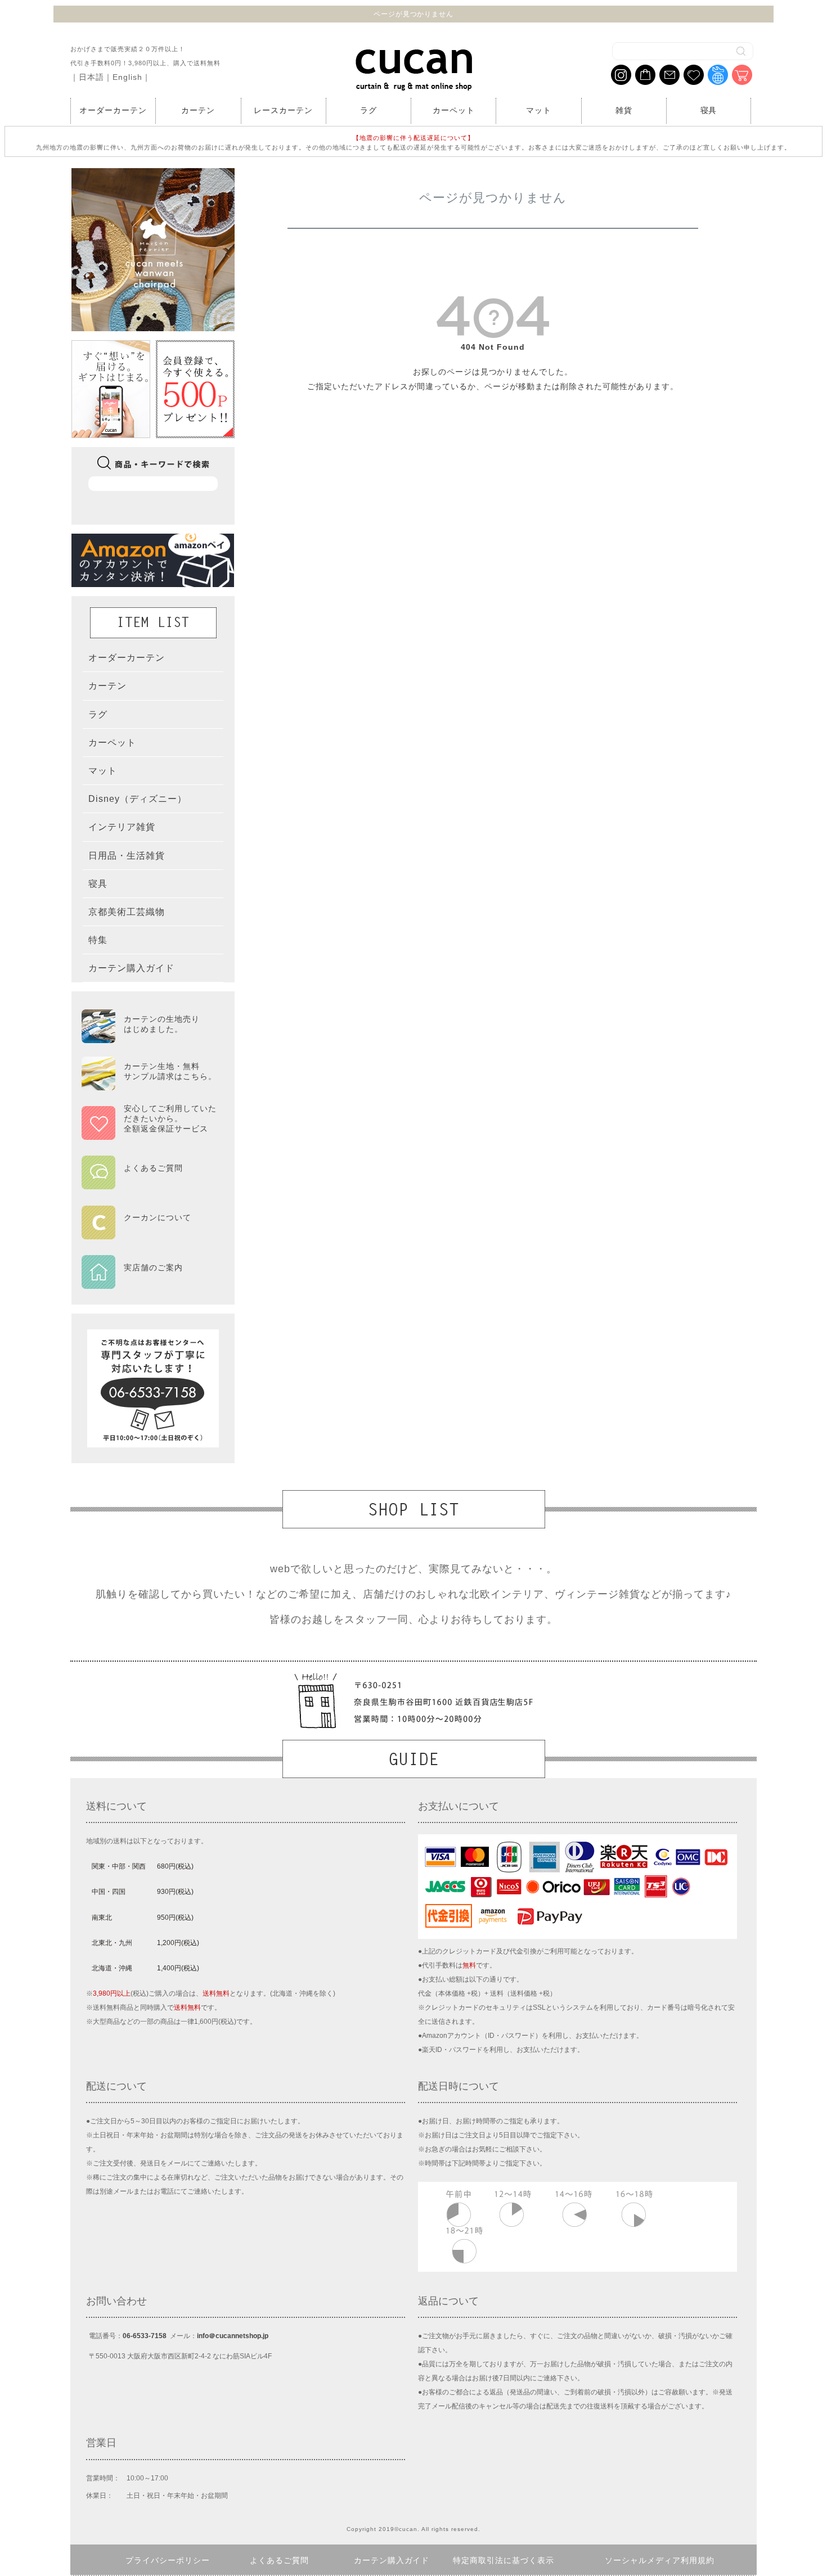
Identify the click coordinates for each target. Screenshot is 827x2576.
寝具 (709, 110)
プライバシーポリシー (168, 2560)
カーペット (454, 110)
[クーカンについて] (149, 1231)
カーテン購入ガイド (392, 2560)
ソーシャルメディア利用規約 (660, 2560)
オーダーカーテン (113, 110)
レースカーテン (283, 110)
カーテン (198, 110)
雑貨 (624, 110)
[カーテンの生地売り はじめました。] (149, 1038)
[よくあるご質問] (149, 1182)
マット (539, 110)
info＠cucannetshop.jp (233, 2336)
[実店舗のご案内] (149, 1282)
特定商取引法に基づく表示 (504, 2560)
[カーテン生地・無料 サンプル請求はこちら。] (149, 1085)
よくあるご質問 (279, 2560)
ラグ (368, 110)
